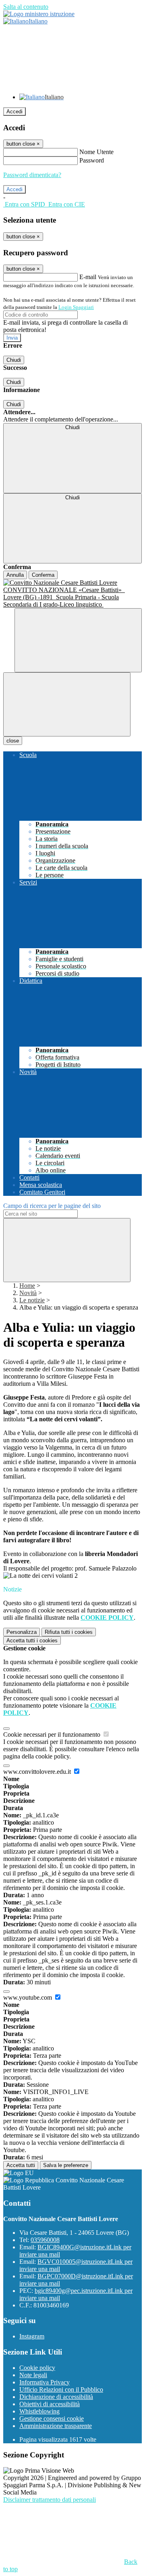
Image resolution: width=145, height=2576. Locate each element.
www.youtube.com (28, 1997)
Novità (28, 1293)
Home (27, 1286)
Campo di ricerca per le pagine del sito (52, 1206)
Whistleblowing (39, 2411)
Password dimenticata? (32, 175)
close (13, 741)
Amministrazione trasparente (56, 2426)
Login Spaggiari (76, 307)
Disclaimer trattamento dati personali (50, 2500)
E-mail (88, 277)
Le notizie (32, 1300)
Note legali (33, 2375)
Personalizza (22, 1632)
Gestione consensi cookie (52, 2419)
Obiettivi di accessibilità (50, 2404)
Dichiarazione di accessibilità (56, 2397)
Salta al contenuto (26, 7)
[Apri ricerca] (78, 640)
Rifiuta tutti (69, 1632)
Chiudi (14, 360)
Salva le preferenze (66, 2165)
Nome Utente (96, 152)
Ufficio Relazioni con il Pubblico (61, 2389)
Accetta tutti (32, 1641)
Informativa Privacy (45, 2382)
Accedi (14, 112)
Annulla (15, 575)
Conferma (43, 575)
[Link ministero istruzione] (39, 14)
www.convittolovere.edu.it (38, 1772)
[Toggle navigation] (67, 704)
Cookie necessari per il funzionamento (53, 1734)
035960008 (45, 2240)
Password (92, 160)
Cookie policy (37, 2368)
